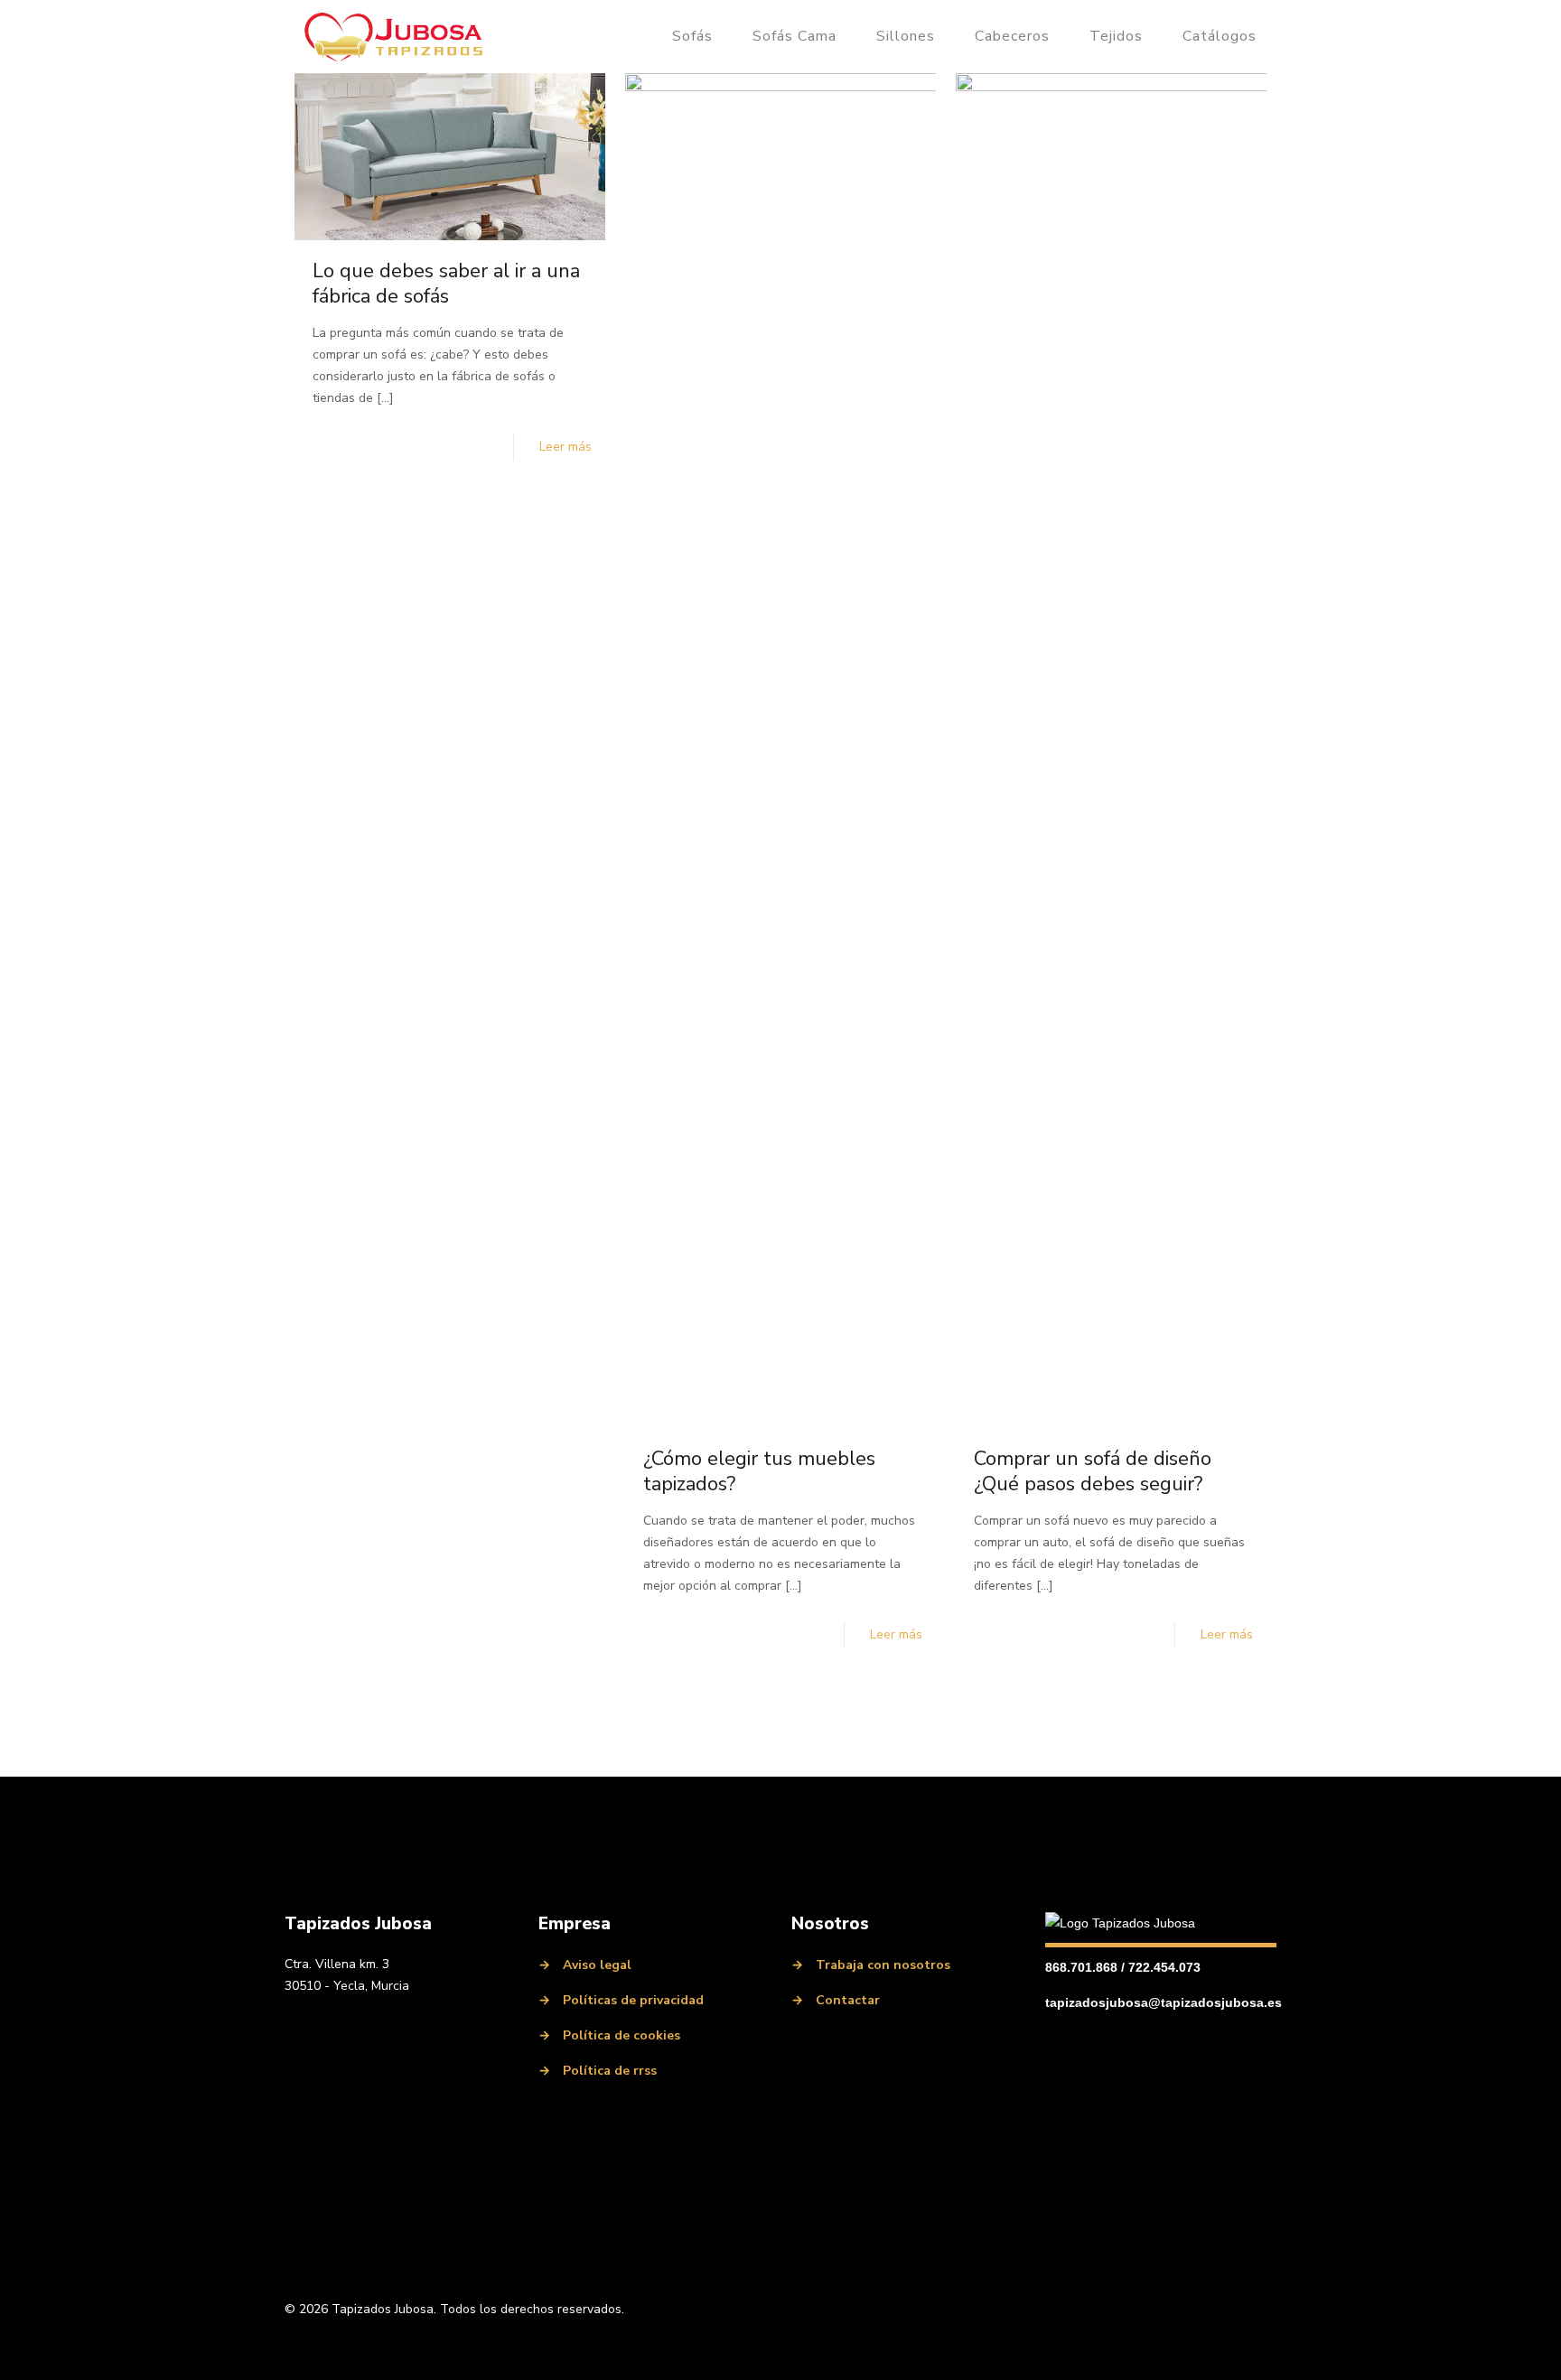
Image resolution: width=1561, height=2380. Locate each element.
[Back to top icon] (1257, 2310)
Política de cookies (622, 2035)
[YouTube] (389, 2030)
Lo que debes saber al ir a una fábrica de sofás (446, 284)
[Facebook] (292, 2030)
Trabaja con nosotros (883, 1965)
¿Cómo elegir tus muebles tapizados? (759, 1471)
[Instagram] (357, 2030)
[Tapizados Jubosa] (394, 36)
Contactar (848, 2000)
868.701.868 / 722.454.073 (1123, 1967)
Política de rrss (610, 2071)
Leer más (566, 447)
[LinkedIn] (324, 2030)
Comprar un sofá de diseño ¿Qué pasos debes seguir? (1093, 1471)
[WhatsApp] (422, 2030)
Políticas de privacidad (633, 2000)
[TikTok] (454, 2030)
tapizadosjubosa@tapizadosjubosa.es (1164, 2002)
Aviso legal (597, 1965)
